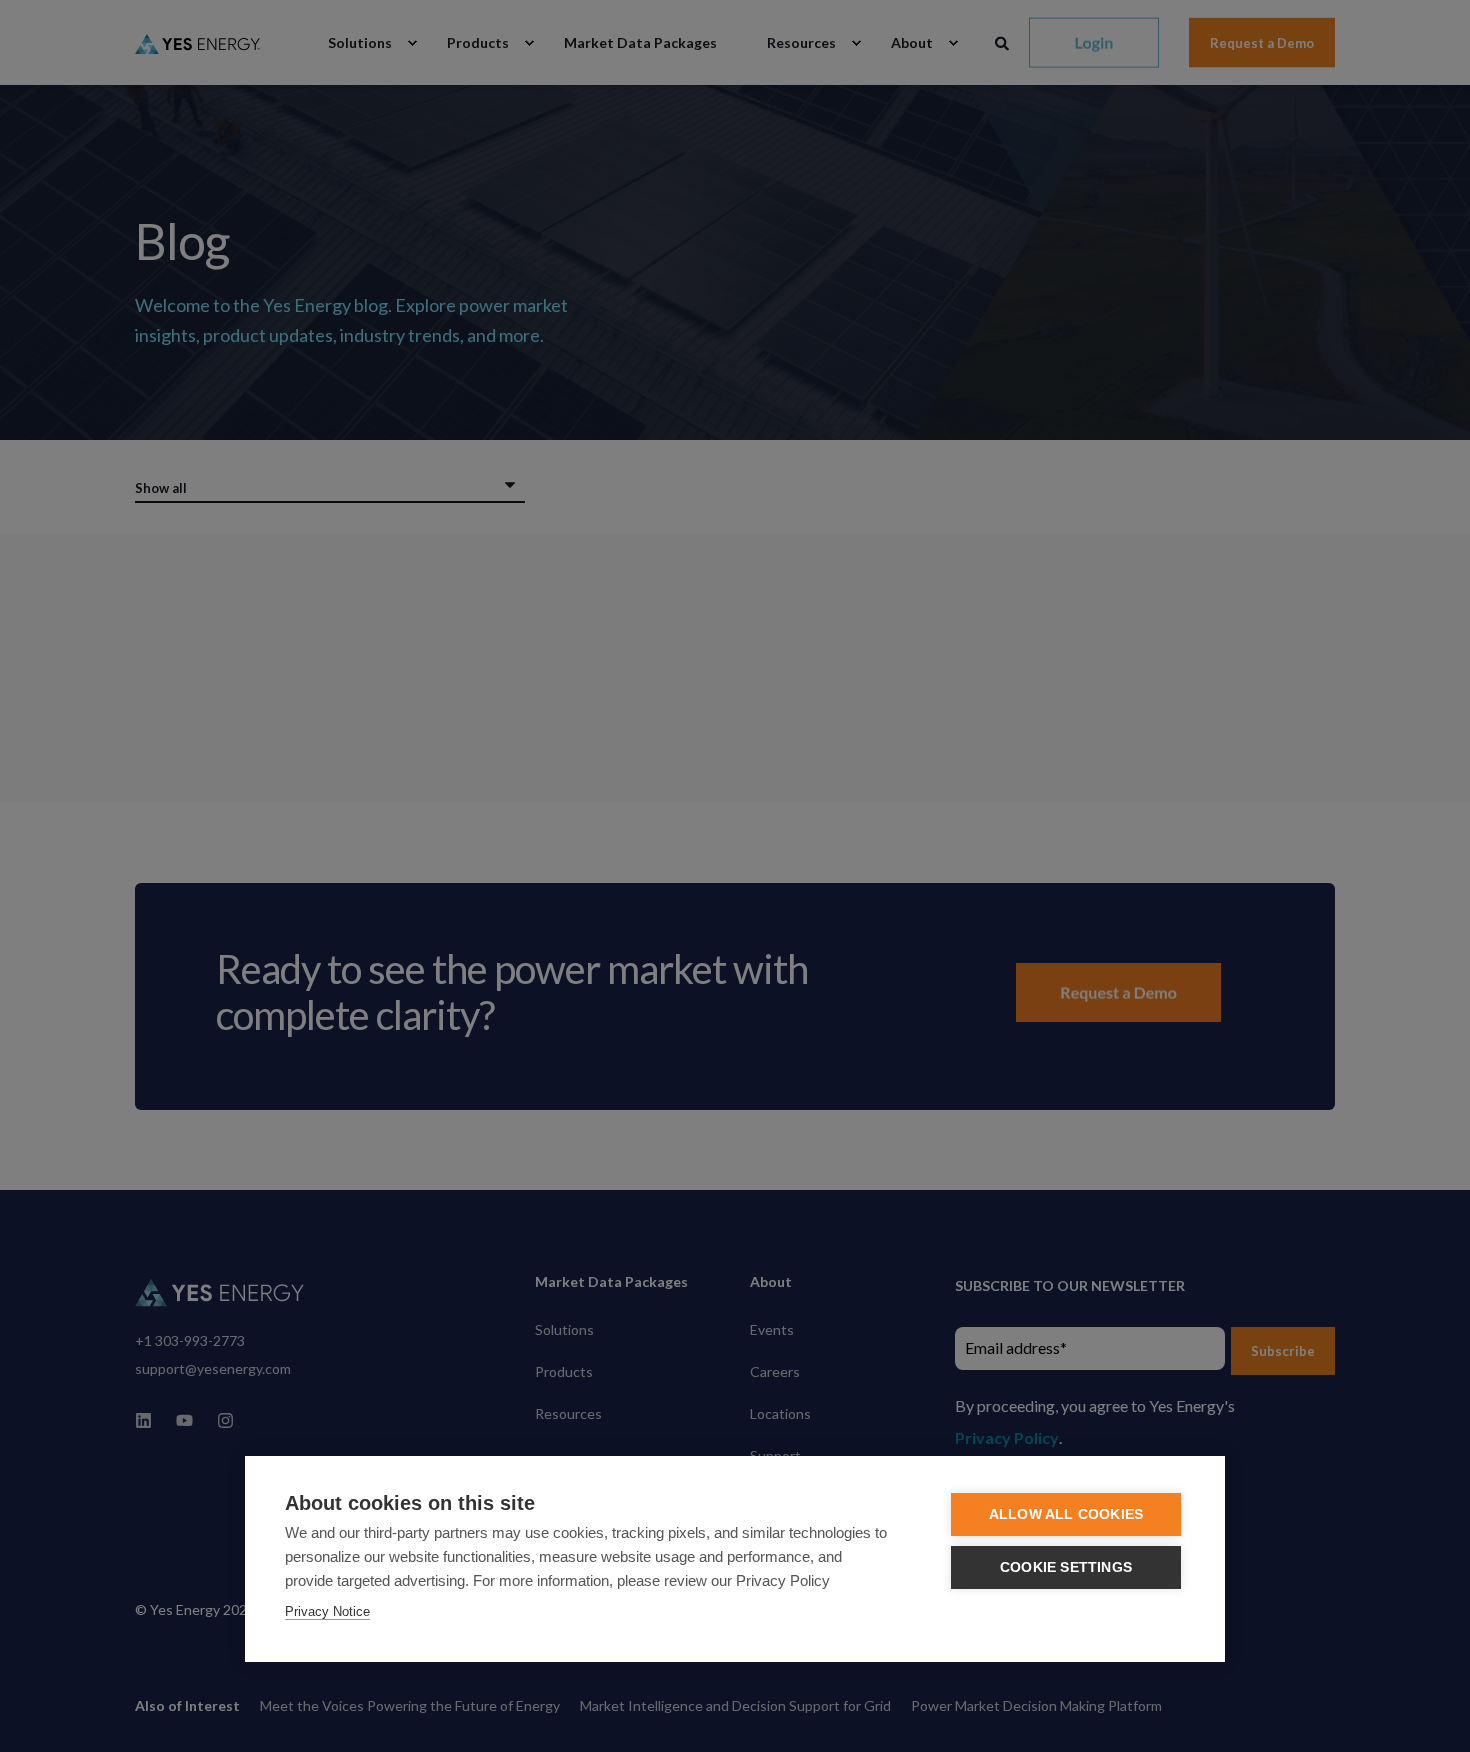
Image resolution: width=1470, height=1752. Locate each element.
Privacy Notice (327, 1611)
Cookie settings (1066, 1567)
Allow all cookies (1066, 1514)
